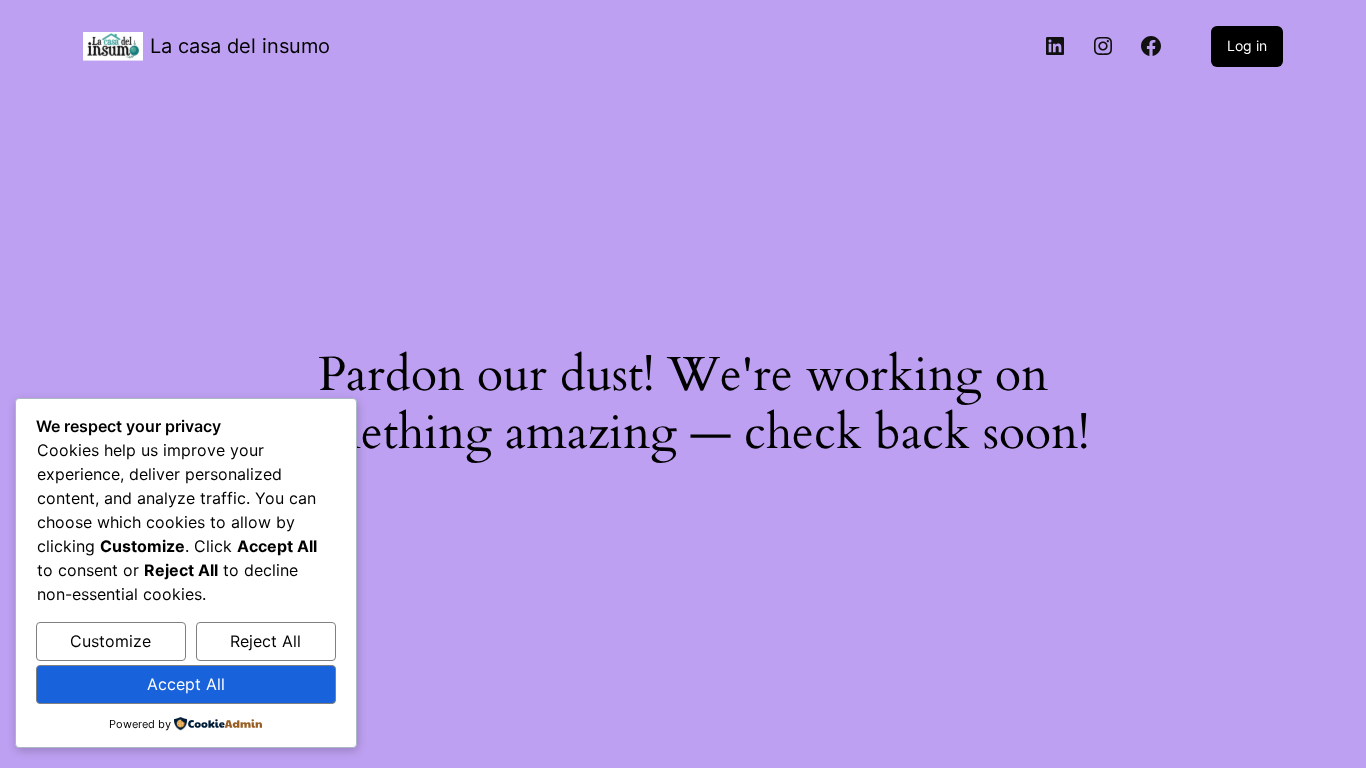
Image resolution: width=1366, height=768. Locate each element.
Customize (110, 641)
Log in (1247, 45)
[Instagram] (1103, 46)
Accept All (186, 684)
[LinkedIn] (1055, 46)
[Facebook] (1151, 46)
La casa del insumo (240, 46)
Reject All (265, 641)
